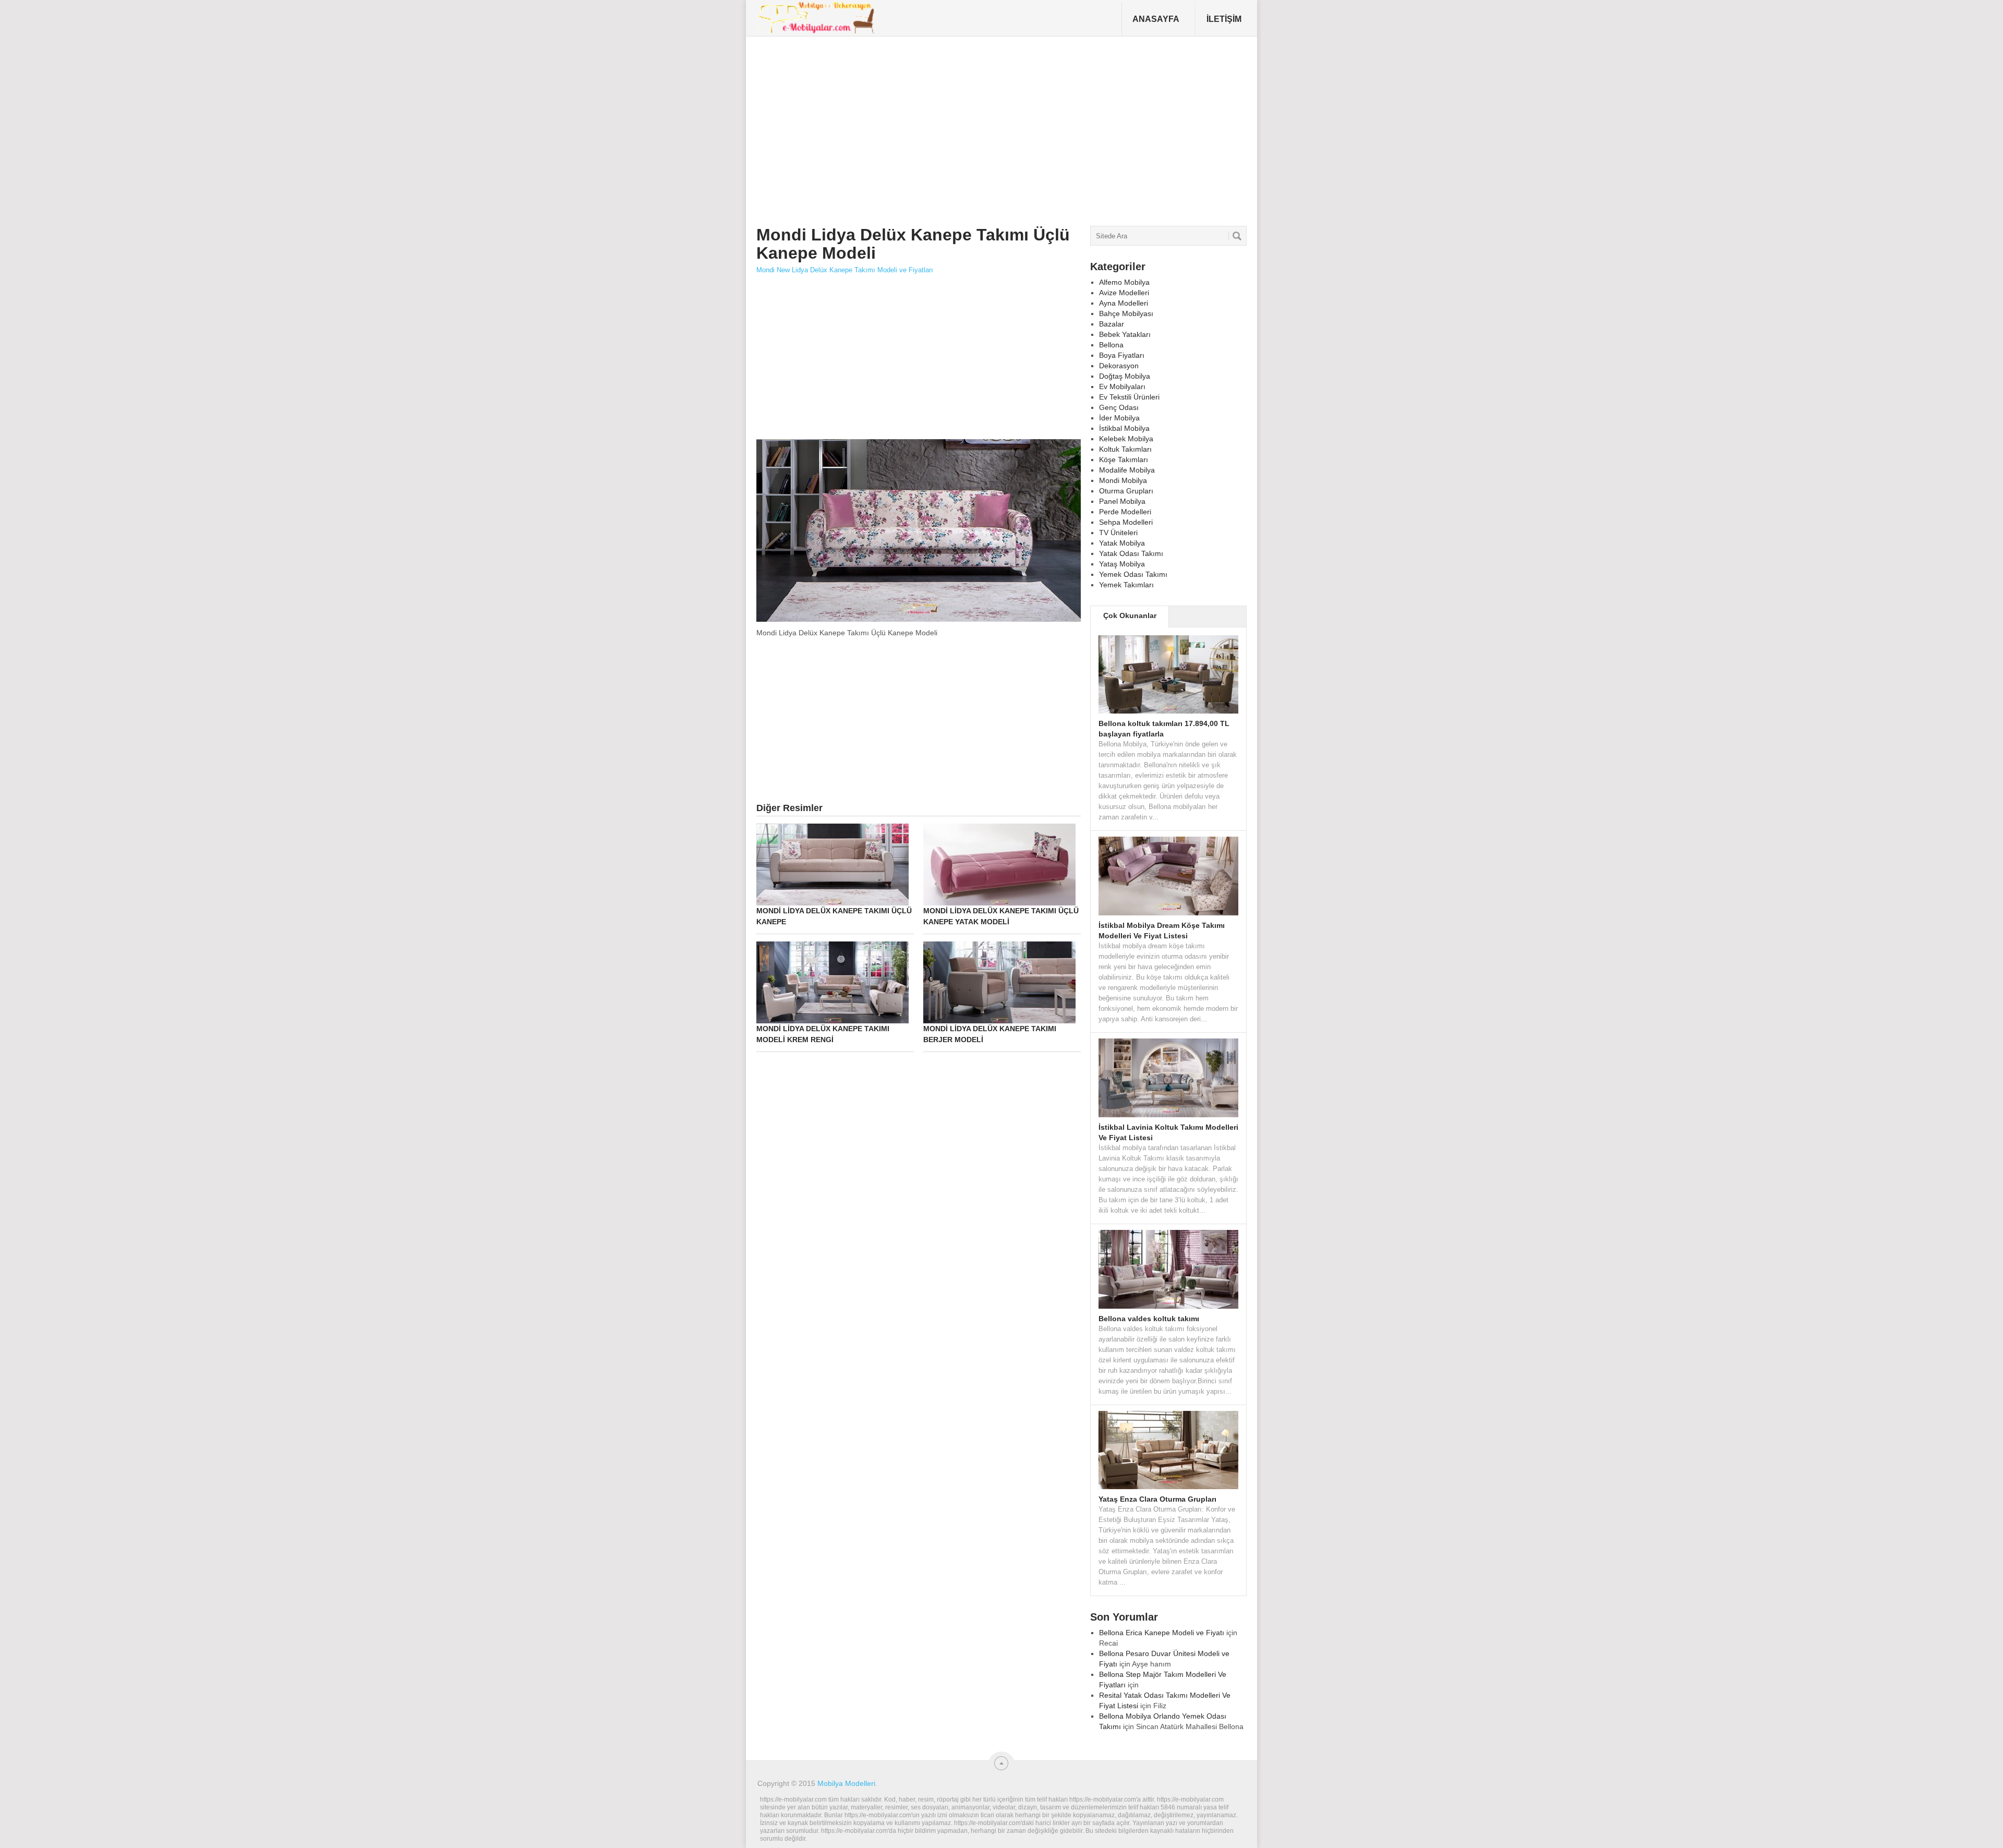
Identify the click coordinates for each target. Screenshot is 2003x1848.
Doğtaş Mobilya (1125, 376)
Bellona (1111, 345)
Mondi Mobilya (1123, 480)
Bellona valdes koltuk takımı (1149, 1319)
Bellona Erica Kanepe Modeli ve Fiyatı (1162, 1633)
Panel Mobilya (1122, 501)
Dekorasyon (1119, 366)
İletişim (1224, 19)
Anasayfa (1156, 19)
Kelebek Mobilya (1126, 439)
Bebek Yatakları (1125, 334)
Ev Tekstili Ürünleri (1129, 397)
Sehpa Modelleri (1126, 522)
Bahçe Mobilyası (1126, 313)
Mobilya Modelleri (846, 1783)
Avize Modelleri (1124, 293)
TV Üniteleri (1118, 533)
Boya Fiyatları (1122, 355)
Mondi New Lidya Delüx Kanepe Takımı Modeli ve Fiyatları (845, 270)
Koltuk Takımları (1125, 449)
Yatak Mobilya (1122, 543)
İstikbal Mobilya (1124, 428)
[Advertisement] (947, 127)
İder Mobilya (1119, 418)
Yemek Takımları (1126, 585)
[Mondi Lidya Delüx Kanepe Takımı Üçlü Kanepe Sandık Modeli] (919, 621)
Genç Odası (1119, 407)
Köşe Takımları (1124, 460)
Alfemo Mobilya (1124, 282)
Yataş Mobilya (1122, 564)
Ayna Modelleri (1124, 303)
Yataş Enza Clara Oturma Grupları (1157, 1499)
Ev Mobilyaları (1122, 386)
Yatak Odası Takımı (1131, 553)
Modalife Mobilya (1127, 470)
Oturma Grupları (1126, 491)
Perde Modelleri (1125, 512)
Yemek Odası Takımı (1133, 574)
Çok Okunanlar (1130, 615)
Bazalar (1112, 324)
